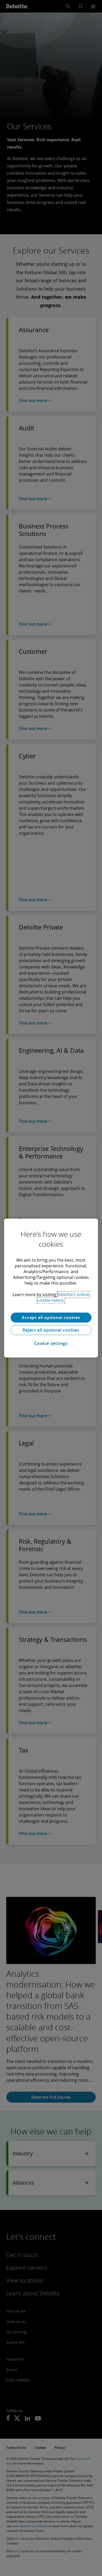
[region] (51, 1288)
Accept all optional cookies (51, 1318)
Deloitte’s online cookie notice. (63, 1297)
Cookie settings (51, 1343)
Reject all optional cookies (51, 1330)
